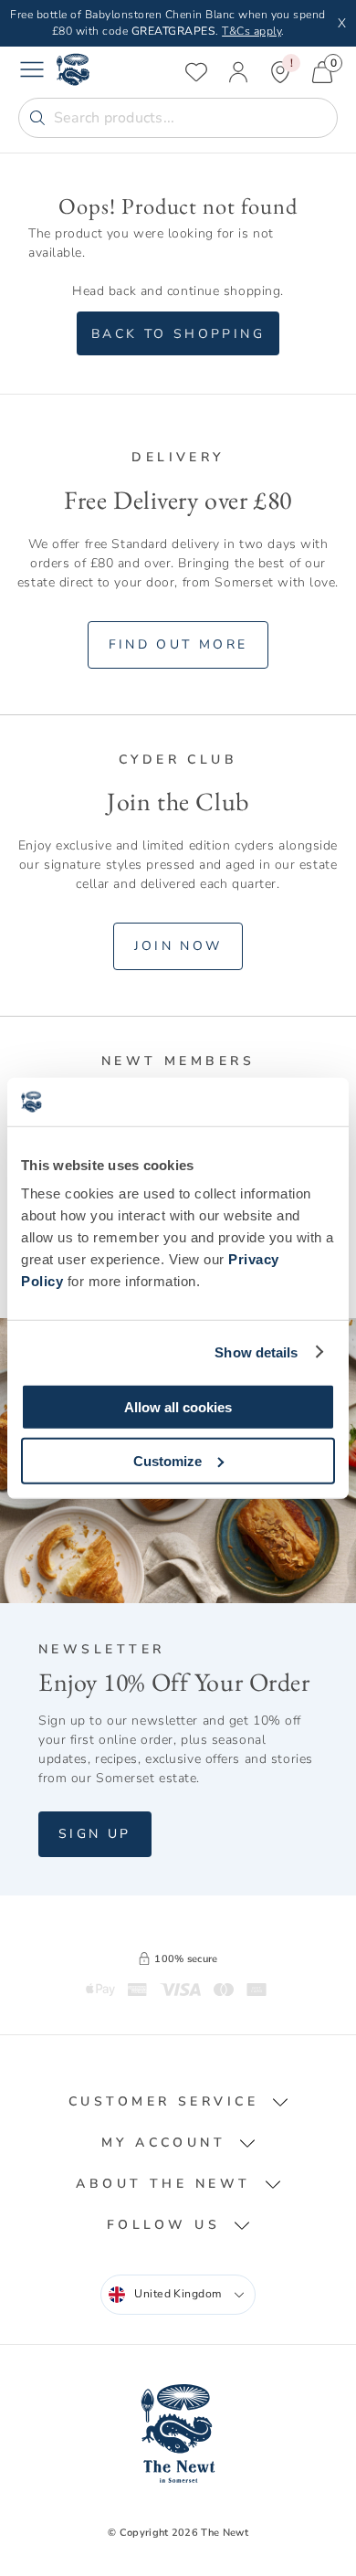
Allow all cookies (178, 1407)
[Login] (238, 72)
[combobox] (178, 2295)
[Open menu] (32, 72)
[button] (178, 2101)
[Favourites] (196, 72)
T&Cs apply (251, 31)
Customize (168, 1460)
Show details (256, 1351)
